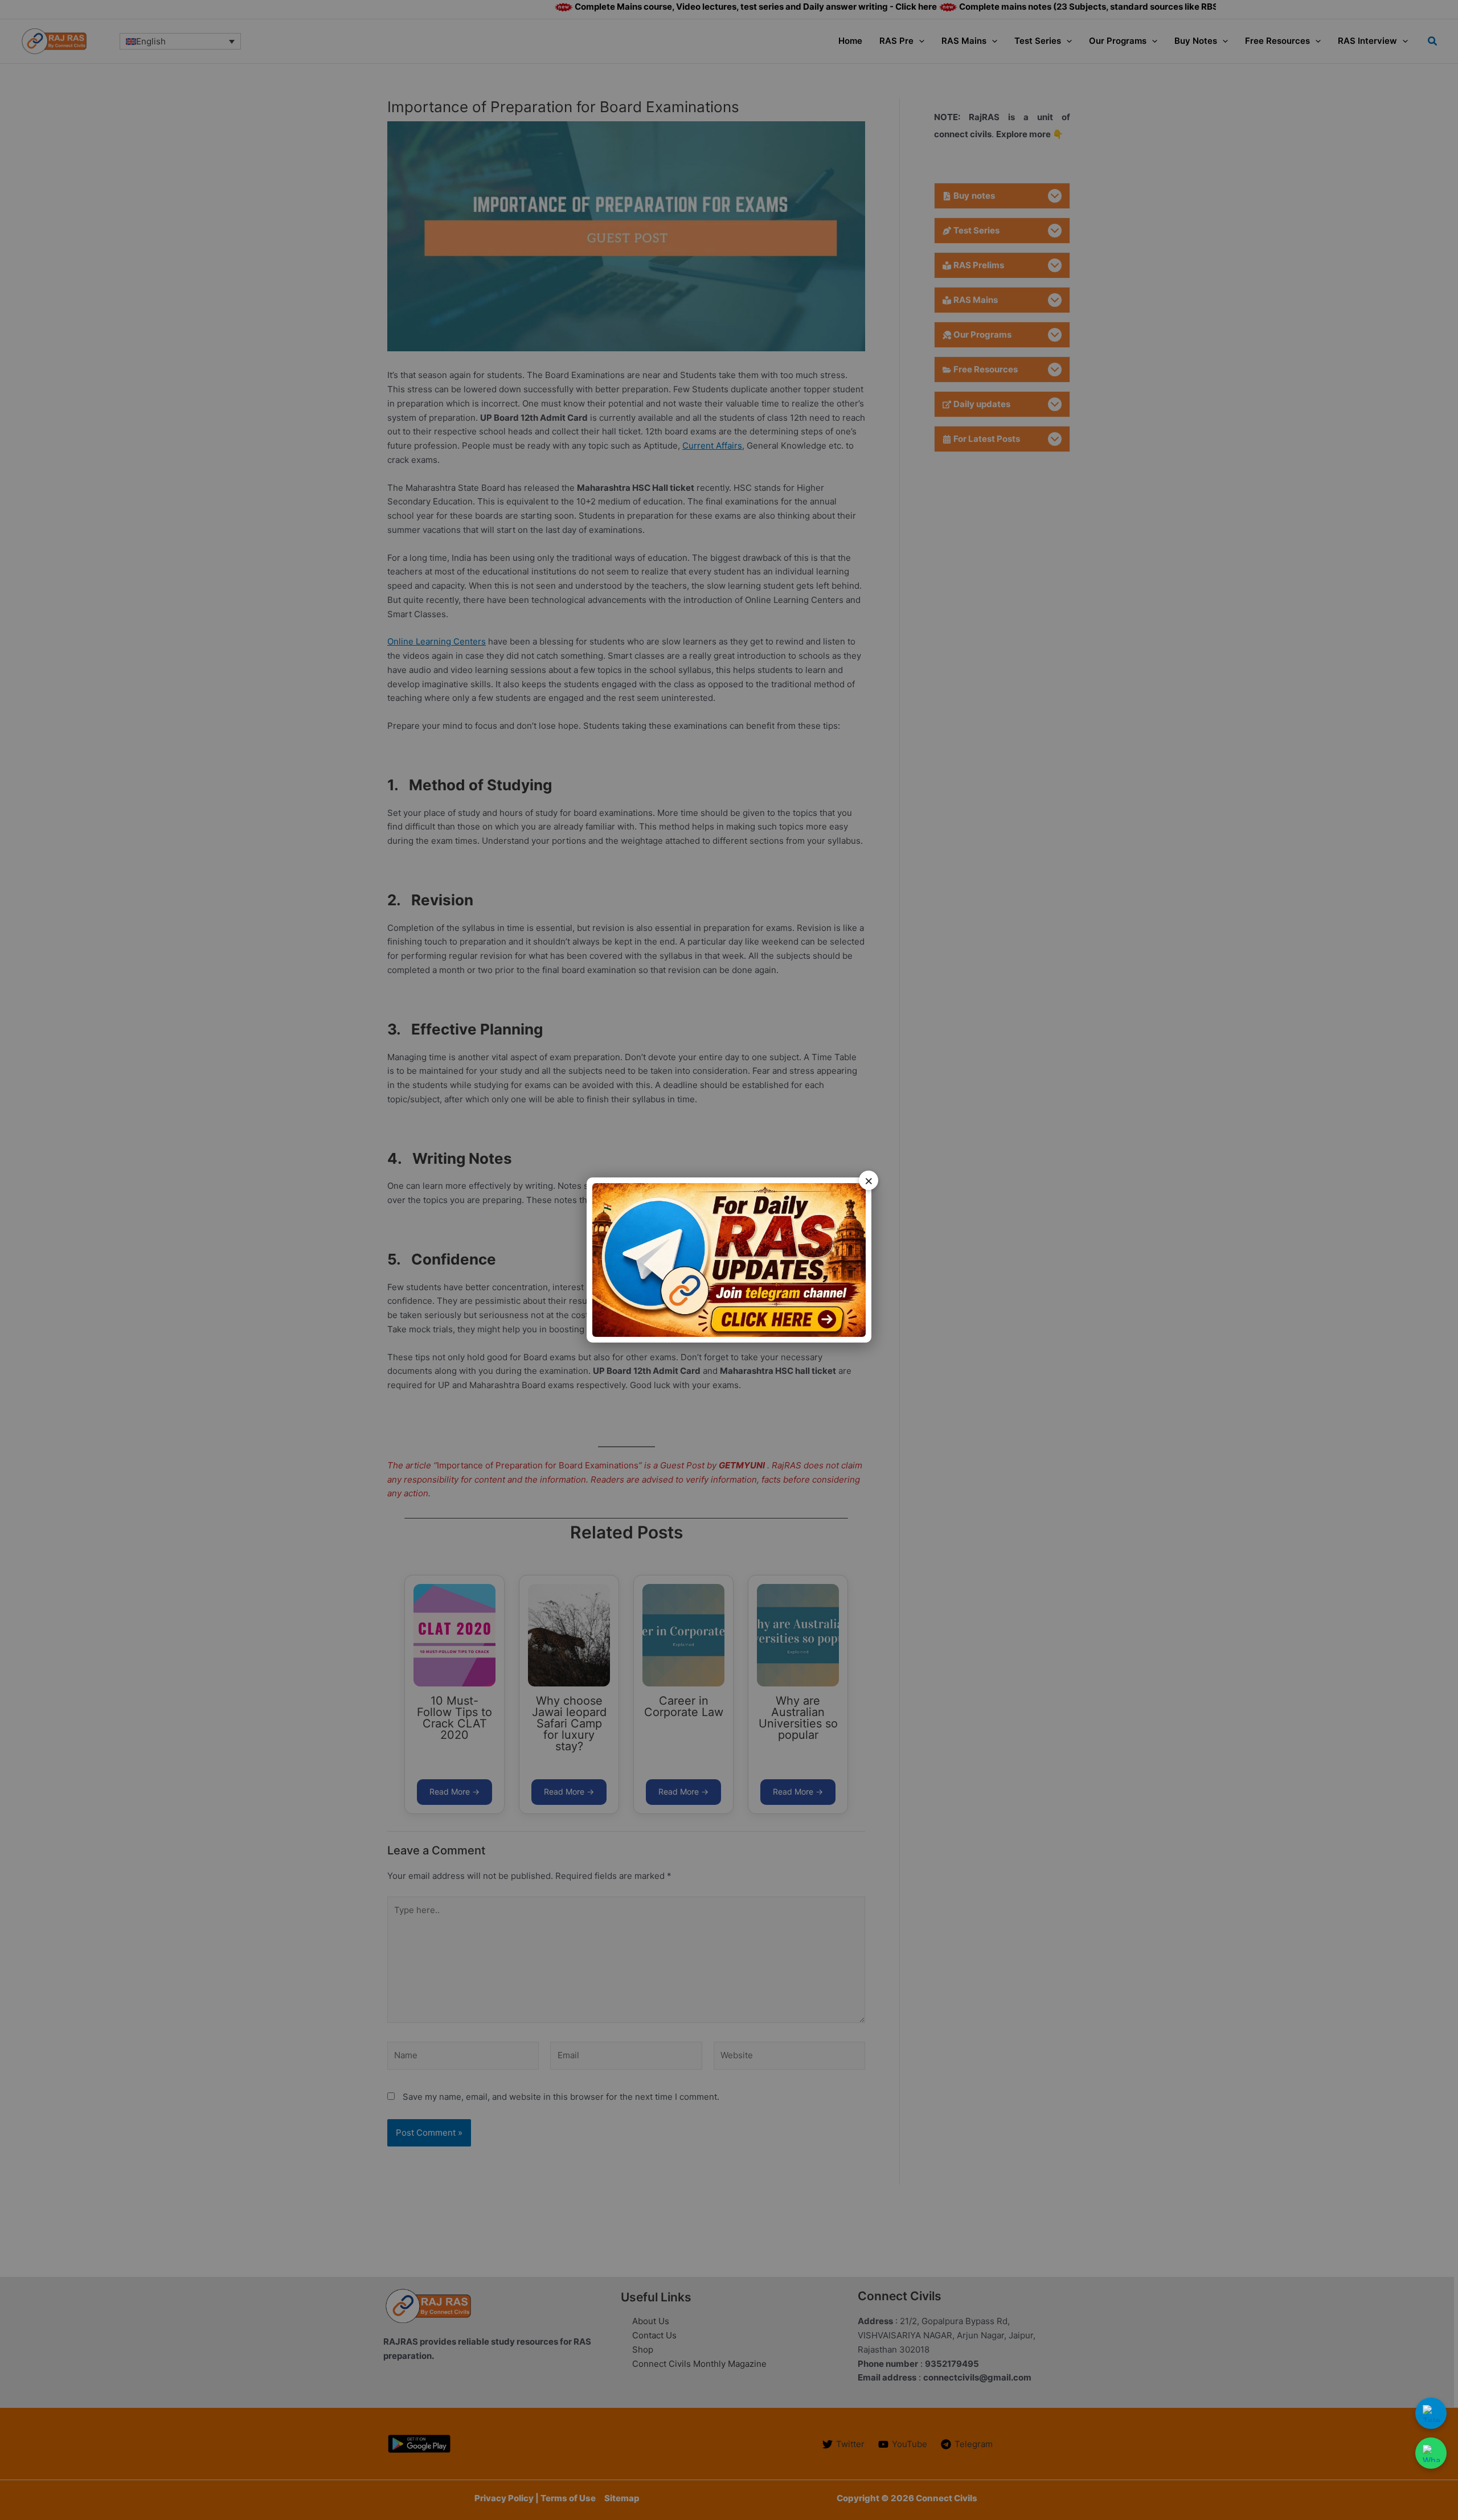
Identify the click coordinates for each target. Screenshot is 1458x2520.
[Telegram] (1431, 2413)
